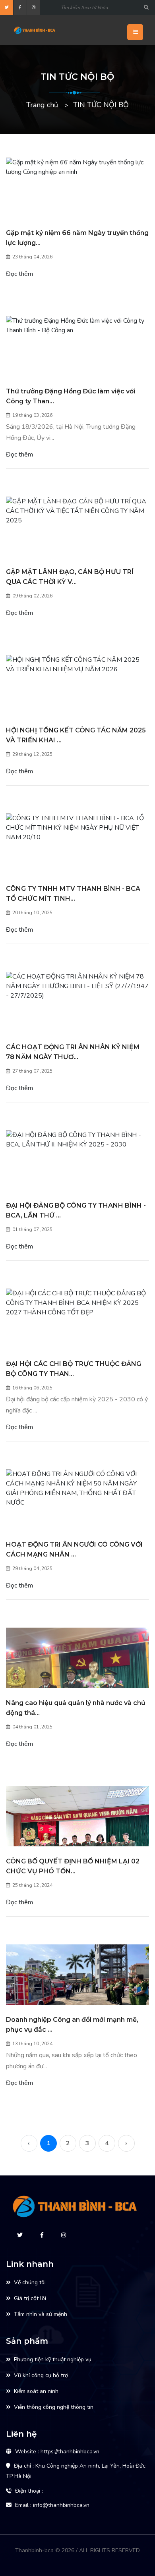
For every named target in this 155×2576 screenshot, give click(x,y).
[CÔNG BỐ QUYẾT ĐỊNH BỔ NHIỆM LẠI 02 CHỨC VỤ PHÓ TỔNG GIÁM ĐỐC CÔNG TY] (77, 1840)
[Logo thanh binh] (51, 30)
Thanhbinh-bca (34, 2550)
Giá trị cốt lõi (30, 2298)
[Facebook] (20, 8)
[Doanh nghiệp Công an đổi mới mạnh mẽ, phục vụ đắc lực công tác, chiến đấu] (77, 1985)
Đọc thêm (19, 274)
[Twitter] (7, 8)
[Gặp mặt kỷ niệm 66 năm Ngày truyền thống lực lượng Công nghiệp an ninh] (77, 167)
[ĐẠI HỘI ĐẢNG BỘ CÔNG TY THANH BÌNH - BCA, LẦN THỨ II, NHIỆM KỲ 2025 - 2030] (77, 1140)
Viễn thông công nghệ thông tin (54, 2407)
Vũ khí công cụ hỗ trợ (41, 2375)
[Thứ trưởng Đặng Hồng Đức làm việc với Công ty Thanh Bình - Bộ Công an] (77, 326)
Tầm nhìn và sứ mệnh (41, 2314)
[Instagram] (34, 8)
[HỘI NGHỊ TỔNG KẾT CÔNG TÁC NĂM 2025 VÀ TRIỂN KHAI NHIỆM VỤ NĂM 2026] (77, 665)
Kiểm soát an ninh (36, 2391)
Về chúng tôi (30, 2282)
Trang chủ (42, 105)
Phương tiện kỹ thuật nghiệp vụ (53, 2359)
